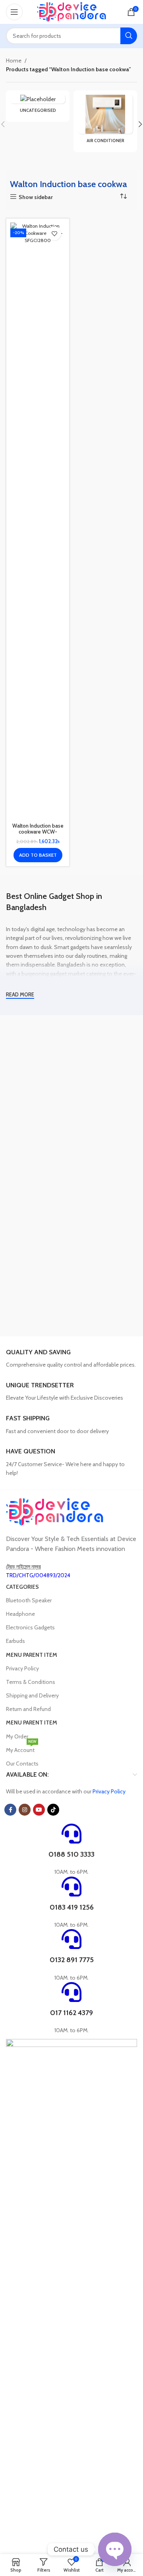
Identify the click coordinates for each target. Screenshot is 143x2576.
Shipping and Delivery (32, 1695)
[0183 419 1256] (71, 1887)
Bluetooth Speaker (29, 1600)
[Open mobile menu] (14, 12)
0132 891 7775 (72, 1960)
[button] (38, 855)
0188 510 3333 (71, 1854)
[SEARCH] (129, 36)
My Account (21, 1748)
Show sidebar (36, 197)
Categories (22, 1587)
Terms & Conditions (31, 1682)
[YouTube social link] (39, 1810)
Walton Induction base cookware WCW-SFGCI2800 (38, 832)
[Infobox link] (71, 1359)
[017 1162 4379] (71, 1992)
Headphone (20, 1614)
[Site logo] (72, 11)
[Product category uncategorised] (38, 106)
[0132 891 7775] (71, 1939)
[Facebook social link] (10, 1810)
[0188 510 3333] (71, 1834)
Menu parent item (32, 1655)
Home (14, 61)
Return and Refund (28, 1709)
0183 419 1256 (72, 1907)
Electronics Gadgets (30, 1627)
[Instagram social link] (25, 1810)
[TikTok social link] (53, 1810)
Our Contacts (22, 1764)
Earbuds (15, 1641)
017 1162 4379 (71, 2013)
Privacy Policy (22, 1668)
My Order (17, 1736)
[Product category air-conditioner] (105, 121)
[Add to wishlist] (54, 233)
